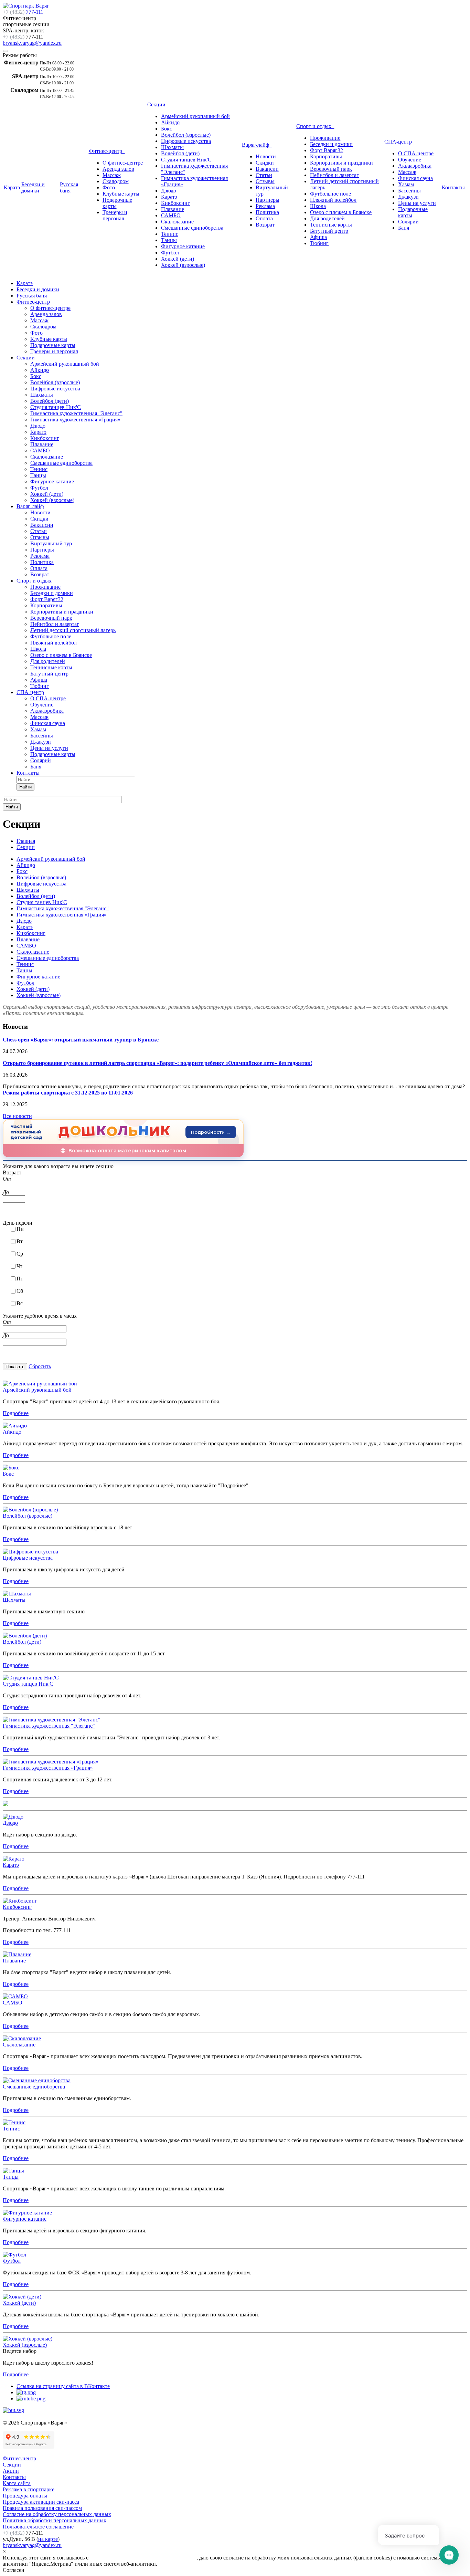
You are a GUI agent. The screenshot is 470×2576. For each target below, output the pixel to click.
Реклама (265, 206)
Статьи (264, 175)
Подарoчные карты (53, 754)
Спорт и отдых (315, 126)
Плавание (173, 209)
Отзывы (265, 181)
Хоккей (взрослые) (183, 265)
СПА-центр (399, 142)
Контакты (453, 187)
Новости (266, 156)
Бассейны (409, 191)
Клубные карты (121, 194)
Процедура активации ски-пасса (41, 2502)
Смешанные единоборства (192, 228)
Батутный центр (329, 231)
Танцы (169, 240)
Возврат (265, 225)
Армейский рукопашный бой (195, 116)
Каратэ (12, 187)
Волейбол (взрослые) (186, 135)
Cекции (12, 2465)
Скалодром (116, 181)
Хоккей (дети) (178, 259)
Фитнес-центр (107, 151)
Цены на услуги (417, 203)
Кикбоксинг (175, 203)
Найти (25, 787)
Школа (318, 206)
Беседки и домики (33, 187)
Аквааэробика (415, 166)
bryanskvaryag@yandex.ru (32, 43)
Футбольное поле (330, 194)
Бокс (167, 129)
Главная (26, 841)
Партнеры (268, 200)
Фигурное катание (183, 246)
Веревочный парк (331, 169)
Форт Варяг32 (327, 150)
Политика (267, 212)
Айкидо (170, 122)
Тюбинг (319, 243)
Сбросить (40, 1366)
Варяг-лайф (257, 145)
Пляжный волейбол (333, 200)
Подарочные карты (53, 345)
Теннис (170, 234)
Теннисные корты (331, 225)
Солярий (408, 222)
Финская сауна (415, 178)
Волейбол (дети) (180, 153)
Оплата (264, 218)
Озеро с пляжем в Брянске (341, 212)
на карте (48, 2539)
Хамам (406, 184)
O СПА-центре (416, 153)
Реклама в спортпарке (29, 2489)
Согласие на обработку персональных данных (57, 2514)
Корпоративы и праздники (341, 163)
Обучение (410, 160)
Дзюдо (169, 191)
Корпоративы (326, 156)
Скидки (265, 163)
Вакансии (267, 169)
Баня (404, 228)
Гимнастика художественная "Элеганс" (76, 413)
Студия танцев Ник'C (186, 160)
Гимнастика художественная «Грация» (75, 420)
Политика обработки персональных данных (55, 2520)
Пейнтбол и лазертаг (334, 175)
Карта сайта (17, 2483)
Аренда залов (118, 169)
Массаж (112, 175)
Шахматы (172, 147)
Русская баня (69, 187)
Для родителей (327, 218)
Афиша (318, 237)
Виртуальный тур (51, 543)
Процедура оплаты (25, 2496)
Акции (11, 2471)
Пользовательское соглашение (38, 2527)
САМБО (171, 215)
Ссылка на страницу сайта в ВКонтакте (63, 2386)
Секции (158, 104)
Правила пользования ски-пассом (42, 2508)
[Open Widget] (449, 2555)
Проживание (325, 138)
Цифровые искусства (186, 141)
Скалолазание (177, 222)
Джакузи (408, 197)
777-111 (23, 12)
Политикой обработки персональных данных (143, 2558)
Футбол (170, 253)
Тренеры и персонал (115, 215)
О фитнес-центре (123, 163)
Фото (109, 187)
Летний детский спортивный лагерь (73, 630)
